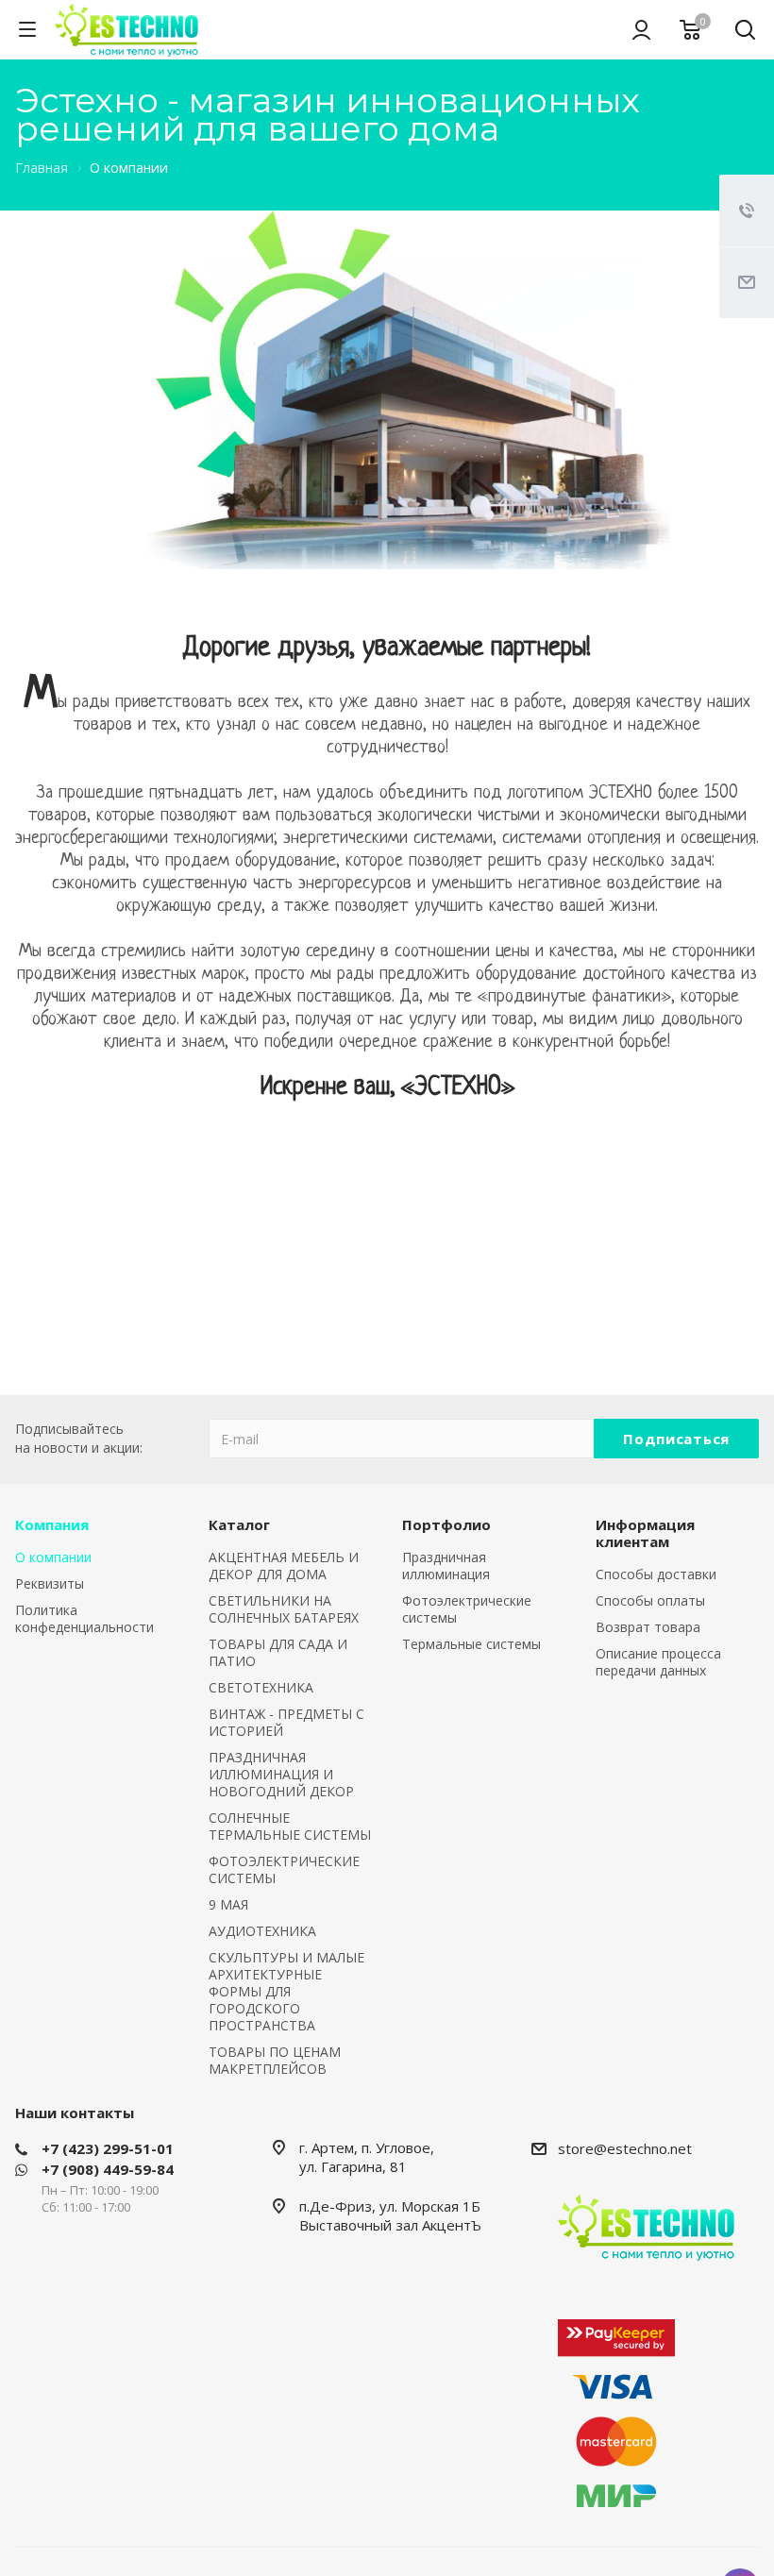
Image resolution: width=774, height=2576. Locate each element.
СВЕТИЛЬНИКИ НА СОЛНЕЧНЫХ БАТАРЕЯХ (284, 1609)
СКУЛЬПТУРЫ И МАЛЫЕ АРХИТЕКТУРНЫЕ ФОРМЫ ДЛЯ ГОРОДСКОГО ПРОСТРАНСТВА (286, 1991)
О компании (53, 1557)
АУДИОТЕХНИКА (262, 1931)
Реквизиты (50, 1583)
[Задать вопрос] (747, 282)
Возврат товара (648, 1627)
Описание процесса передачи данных (658, 1662)
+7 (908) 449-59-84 (108, 2169)
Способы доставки (656, 1574)
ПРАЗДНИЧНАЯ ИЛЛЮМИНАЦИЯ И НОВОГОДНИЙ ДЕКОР (281, 1774)
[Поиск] (745, 32)
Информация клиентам (645, 1533)
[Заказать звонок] (747, 210)
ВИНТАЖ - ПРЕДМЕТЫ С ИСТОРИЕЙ (286, 1722)
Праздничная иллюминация (446, 1566)
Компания (52, 1524)
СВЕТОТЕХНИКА (261, 1687)
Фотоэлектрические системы (467, 1609)
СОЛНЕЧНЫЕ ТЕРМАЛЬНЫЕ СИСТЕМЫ (290, 1826)
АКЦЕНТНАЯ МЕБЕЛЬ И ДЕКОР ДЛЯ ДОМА (284, 1566)
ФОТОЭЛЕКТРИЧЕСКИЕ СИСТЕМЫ (284, 1869)
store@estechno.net (625, 2148)
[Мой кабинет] (641, 29)
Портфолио (446, 1524)
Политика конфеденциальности (84, 1618)
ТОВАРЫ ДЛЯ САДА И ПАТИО (278, 1652)
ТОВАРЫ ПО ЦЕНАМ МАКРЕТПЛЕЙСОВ (275, 2060)
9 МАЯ (228, 1904)
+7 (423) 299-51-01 (108, 2148)
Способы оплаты (650, 1600)
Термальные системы (471, 1644)
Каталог (239, 1524)
